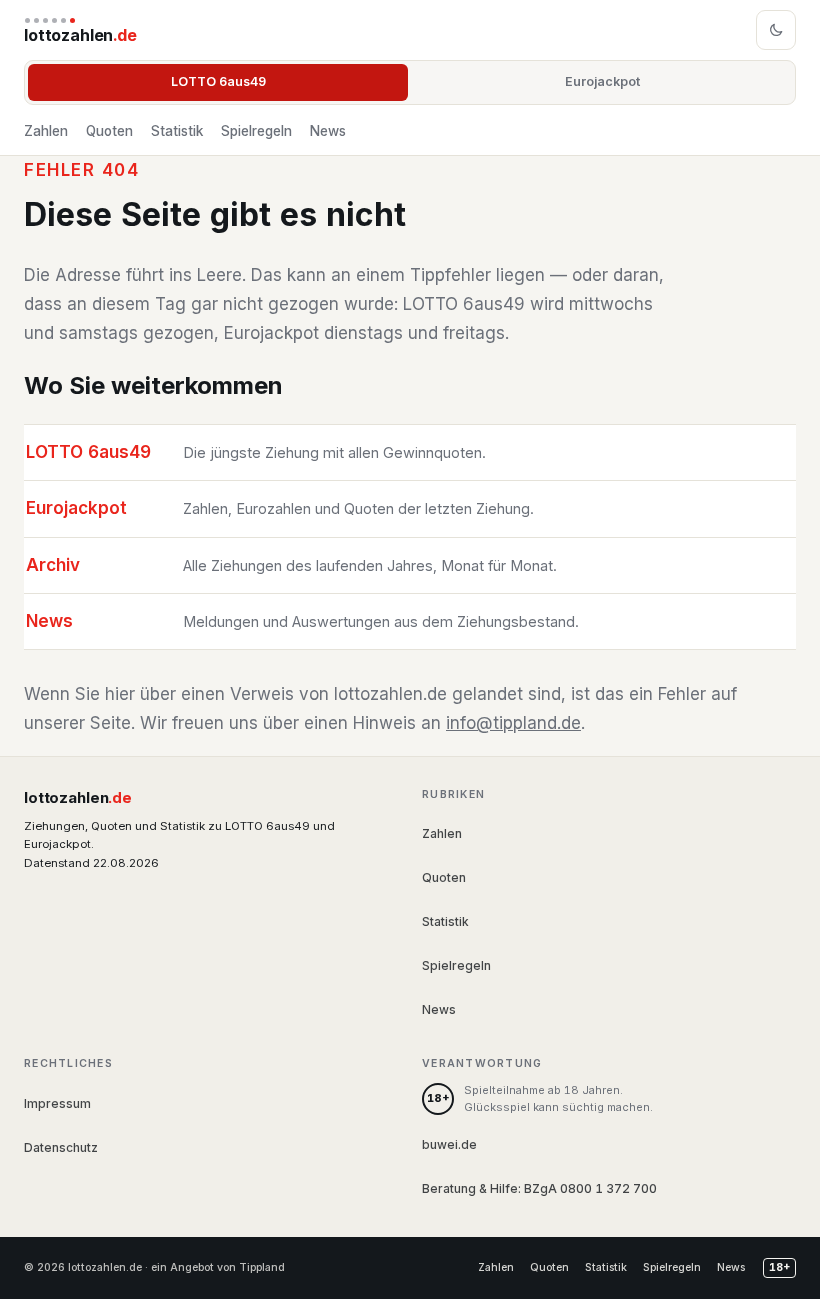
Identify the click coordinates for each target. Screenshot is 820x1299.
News (328, 131)
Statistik (177, 131)
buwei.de (449, 1144)
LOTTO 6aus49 (218, 81)
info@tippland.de (513, 723)
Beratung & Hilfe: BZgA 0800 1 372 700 (539, 1188)
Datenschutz (61, 1147)
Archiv (53, 565)
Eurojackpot (602, 81)
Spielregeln (256, 131)
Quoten (109, 131)
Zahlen (46, 131)
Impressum (57, 1103)
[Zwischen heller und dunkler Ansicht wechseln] (776, 30)
